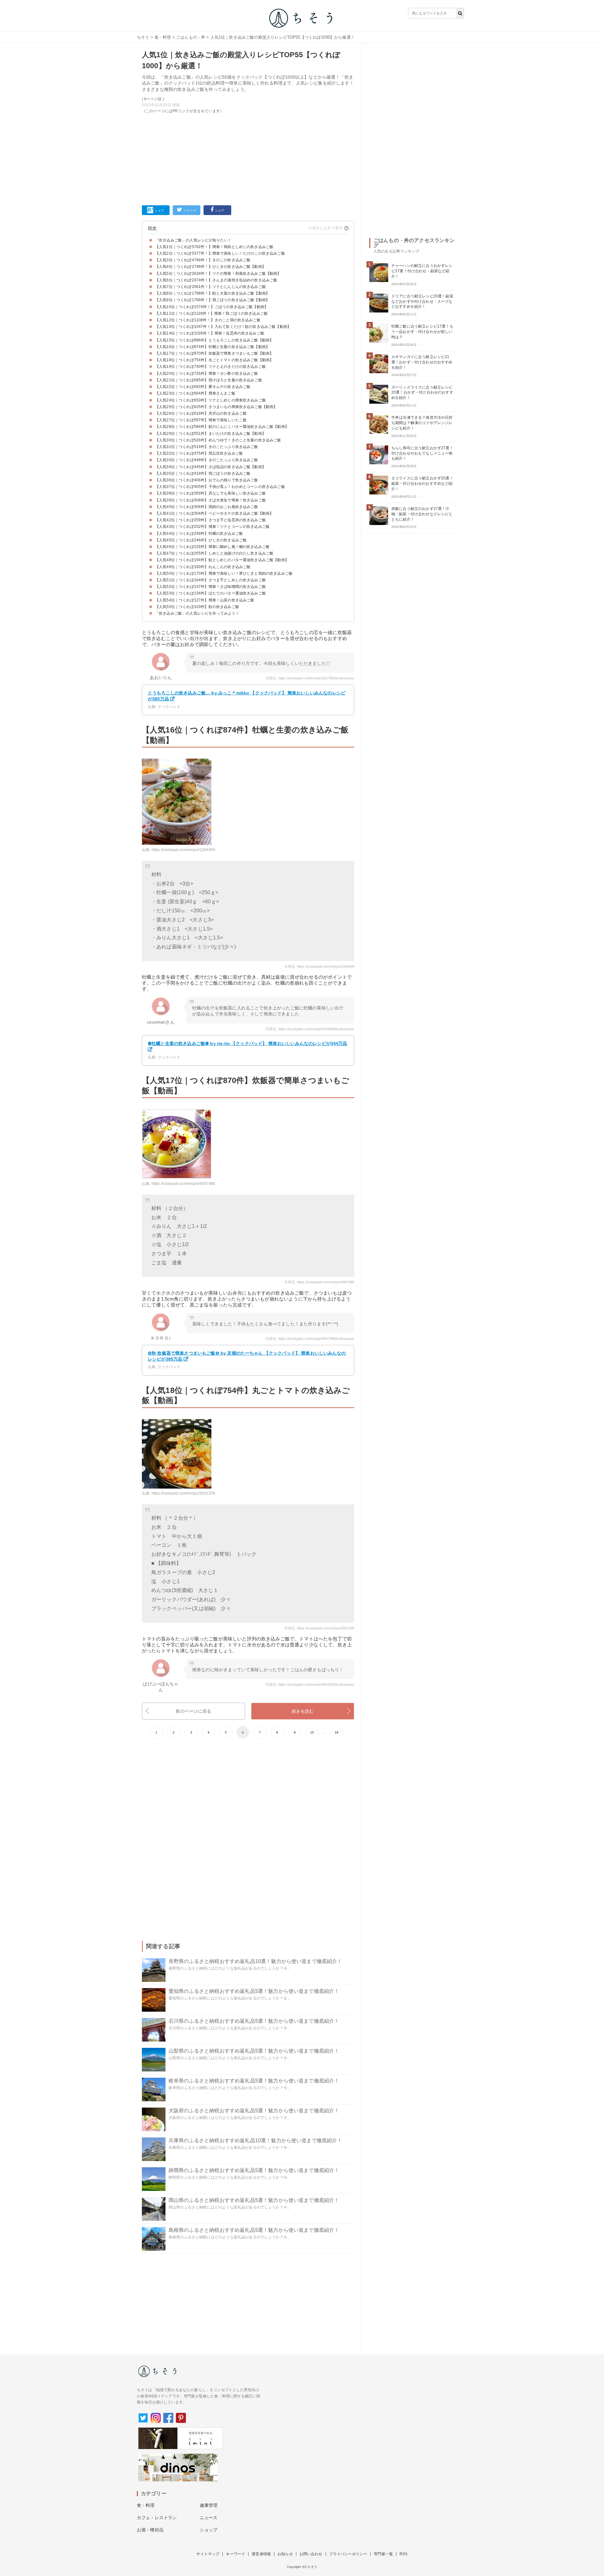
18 (337, 1732)
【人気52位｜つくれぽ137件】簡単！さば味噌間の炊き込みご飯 (210, 587)
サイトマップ (208, 2554)
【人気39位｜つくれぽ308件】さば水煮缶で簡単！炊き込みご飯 (210, 500)
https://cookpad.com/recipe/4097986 (183, 1184)
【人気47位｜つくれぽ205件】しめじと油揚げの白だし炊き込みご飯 (214, 553)
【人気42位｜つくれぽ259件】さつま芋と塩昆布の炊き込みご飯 (210, 520)
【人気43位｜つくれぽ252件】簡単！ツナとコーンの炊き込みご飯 (212, 527)
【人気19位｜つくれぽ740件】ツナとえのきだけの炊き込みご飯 (210, 367)
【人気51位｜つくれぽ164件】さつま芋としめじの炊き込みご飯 (210, 580)
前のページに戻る (193, 1711)
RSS (403, 2554)
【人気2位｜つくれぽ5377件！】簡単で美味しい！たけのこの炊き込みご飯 (220, 253)
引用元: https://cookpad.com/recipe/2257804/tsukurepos (310, 678)
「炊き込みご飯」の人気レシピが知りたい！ (193, 240)
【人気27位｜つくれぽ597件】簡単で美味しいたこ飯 (201, 420)
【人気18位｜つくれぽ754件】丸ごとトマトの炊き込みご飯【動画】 (214, 360)
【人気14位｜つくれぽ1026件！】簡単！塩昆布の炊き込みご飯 (210, 333)
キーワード (235, 2554)
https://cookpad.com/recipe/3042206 (183, 1493)
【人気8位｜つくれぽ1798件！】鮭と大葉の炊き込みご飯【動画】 (212, 293)
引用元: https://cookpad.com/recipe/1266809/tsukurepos (310, 1029)
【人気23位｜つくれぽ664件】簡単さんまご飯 (195, 393)
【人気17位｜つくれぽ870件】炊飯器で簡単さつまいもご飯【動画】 (214, 353)
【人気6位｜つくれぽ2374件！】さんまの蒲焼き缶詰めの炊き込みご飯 (216, 280)
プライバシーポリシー (348, 2554)
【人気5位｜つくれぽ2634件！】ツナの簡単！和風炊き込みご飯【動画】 (218, 274)
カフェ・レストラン (157, 2518)
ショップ (209, 2530)
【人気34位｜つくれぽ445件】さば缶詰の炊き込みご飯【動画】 (210, 467)
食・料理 (163, 37)
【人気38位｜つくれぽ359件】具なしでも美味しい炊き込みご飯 (210, 493)
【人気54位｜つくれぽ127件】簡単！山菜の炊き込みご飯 (205, 600)
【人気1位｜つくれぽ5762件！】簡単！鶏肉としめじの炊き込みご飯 (214, 247)
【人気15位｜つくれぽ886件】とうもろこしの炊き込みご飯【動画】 (214, 340)
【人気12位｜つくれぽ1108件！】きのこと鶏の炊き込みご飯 (208, 320)
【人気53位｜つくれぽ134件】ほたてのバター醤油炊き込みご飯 (210, 593)
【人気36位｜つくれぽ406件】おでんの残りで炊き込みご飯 (207, 480)
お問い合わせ (311, 2554)
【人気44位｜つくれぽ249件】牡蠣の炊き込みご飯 (199, 533)
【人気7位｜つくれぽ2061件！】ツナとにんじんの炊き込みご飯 (210, 287)
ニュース (209, 2518)
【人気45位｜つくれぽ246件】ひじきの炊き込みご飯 (201, 540)
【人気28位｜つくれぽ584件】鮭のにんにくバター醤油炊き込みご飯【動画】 (222, 427)
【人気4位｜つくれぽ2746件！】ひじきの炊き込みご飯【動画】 (210, 267)
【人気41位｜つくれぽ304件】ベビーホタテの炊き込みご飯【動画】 (214, 513)
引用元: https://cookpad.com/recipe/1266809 (319, 966)
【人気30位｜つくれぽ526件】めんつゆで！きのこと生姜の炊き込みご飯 (218, 440)
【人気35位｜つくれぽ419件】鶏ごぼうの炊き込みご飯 (203, 473)
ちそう (143, 37)
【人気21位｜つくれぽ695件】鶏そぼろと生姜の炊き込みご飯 (209, 380)
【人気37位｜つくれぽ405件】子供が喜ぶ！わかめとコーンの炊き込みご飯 (220, 487)
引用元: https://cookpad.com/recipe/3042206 (319, 1628)
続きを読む (303, 1711)
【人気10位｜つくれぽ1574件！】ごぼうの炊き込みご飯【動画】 (212, 307)
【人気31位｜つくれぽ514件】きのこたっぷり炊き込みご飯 (207, 447)
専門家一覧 (383, 2554)
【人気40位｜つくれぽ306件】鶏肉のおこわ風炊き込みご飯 (207, 507)
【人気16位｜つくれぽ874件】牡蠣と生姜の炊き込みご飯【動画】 (212, 347)
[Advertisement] (248, 158)
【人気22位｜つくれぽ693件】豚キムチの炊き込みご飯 (203, 387)
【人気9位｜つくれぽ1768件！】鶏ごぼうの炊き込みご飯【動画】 (212, 300)
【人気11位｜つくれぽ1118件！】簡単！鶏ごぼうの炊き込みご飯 (211, 313)
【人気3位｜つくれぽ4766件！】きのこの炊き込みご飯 (203, 260)
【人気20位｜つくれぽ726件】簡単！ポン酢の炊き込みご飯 (207, 373)
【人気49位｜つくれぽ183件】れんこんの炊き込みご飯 (203, 567)
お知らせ (285, 2554)
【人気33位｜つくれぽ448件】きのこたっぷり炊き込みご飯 (207, 460)
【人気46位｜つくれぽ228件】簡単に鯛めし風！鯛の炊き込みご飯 (212, 547)
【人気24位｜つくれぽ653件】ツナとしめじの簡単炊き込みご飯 (210, 400)
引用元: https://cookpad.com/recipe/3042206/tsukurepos (310, 1684)
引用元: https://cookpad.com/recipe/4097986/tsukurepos (310, 1339)
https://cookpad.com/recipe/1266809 (183, 850)
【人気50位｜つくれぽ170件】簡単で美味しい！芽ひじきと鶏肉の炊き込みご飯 (224, 573)
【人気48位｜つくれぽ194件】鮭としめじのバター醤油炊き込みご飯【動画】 (222, 560)
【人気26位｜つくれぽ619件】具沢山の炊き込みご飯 (201, 413)
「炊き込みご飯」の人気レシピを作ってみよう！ (197, 613)
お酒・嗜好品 (150, 2530)
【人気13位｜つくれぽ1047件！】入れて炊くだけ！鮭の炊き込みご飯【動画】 (223, 327)
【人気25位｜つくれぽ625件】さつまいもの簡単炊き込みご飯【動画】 (216, 407)
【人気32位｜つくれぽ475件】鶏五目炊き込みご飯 (199, 453)
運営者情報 (261, 2554)
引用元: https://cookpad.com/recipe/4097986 (319, 1282)
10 (312, 1732)
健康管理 (209, 2505)
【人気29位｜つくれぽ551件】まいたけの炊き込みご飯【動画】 (210, 434)
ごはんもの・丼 (191, 37)
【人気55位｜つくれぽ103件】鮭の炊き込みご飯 (197, 607)
